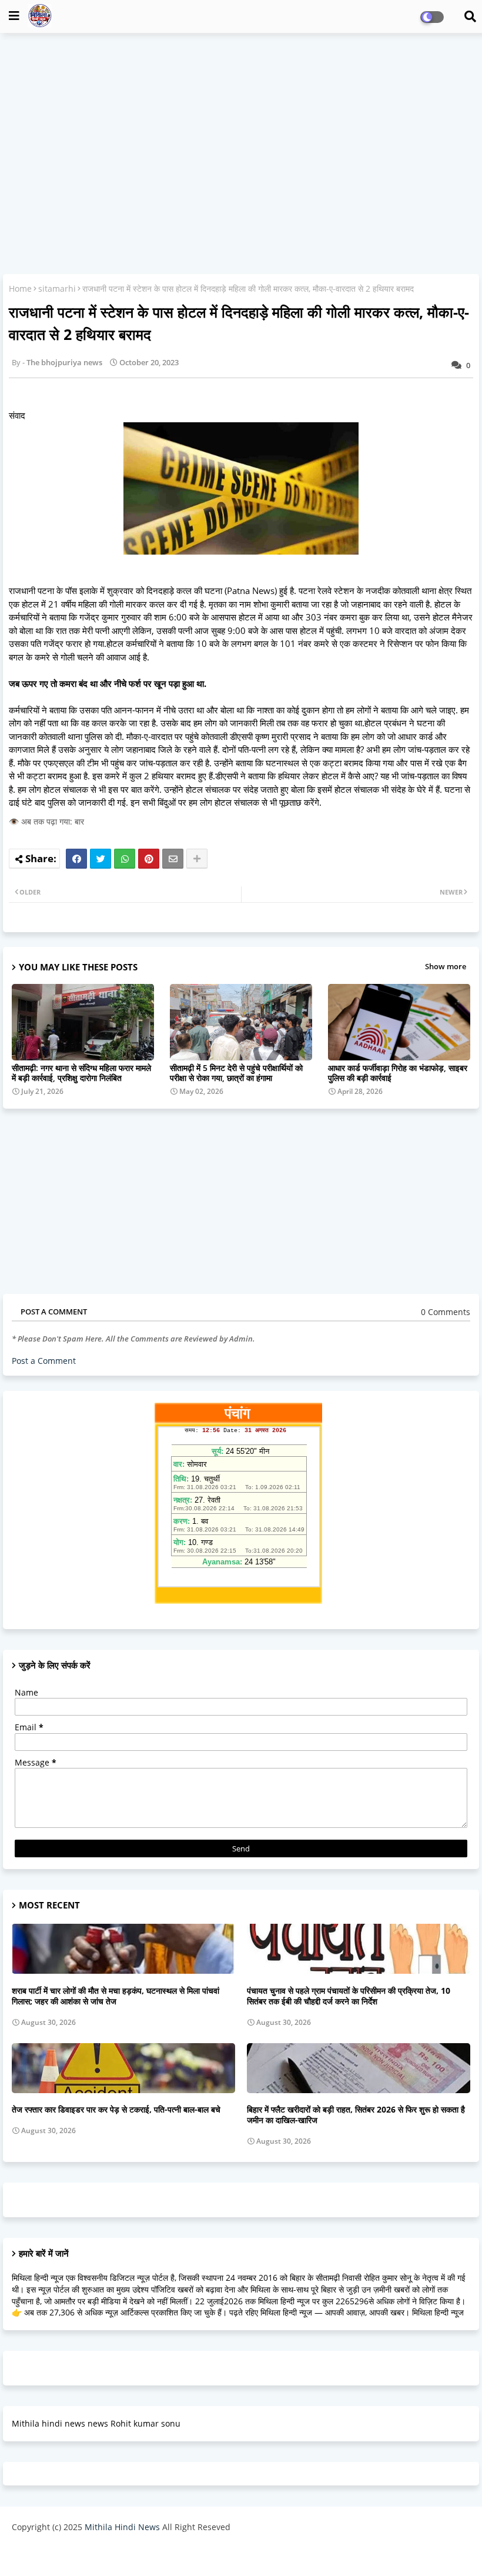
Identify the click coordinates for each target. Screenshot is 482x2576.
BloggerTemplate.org (242, 2555)
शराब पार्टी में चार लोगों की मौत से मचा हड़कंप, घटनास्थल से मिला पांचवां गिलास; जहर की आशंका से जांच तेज (116, 1996)
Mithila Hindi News (122, 2527)
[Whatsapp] (125, 859)
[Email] (173, 859)
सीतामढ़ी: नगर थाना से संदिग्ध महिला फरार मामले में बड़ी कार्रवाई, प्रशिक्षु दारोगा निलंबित (81, 1073)
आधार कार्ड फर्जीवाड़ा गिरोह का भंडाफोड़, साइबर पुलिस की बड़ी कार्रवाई (398, 1073)
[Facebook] (76, 859)
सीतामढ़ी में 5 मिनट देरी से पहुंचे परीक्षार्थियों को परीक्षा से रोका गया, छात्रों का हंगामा (236, 1073)
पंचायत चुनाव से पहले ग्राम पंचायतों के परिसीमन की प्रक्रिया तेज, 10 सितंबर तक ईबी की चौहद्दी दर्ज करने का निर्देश (349, 1996)
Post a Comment (44, 1361)
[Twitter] (101, 859)
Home (20, 288)
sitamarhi (57, 288)
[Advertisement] (241, 127)
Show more (446, 966)
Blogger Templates (96, 2555)
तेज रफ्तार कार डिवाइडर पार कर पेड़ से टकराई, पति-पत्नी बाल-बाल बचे (116, 2110)
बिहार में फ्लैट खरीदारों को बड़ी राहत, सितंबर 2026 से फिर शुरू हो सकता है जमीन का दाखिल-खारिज (356, 2115)
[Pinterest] (149, 859)
